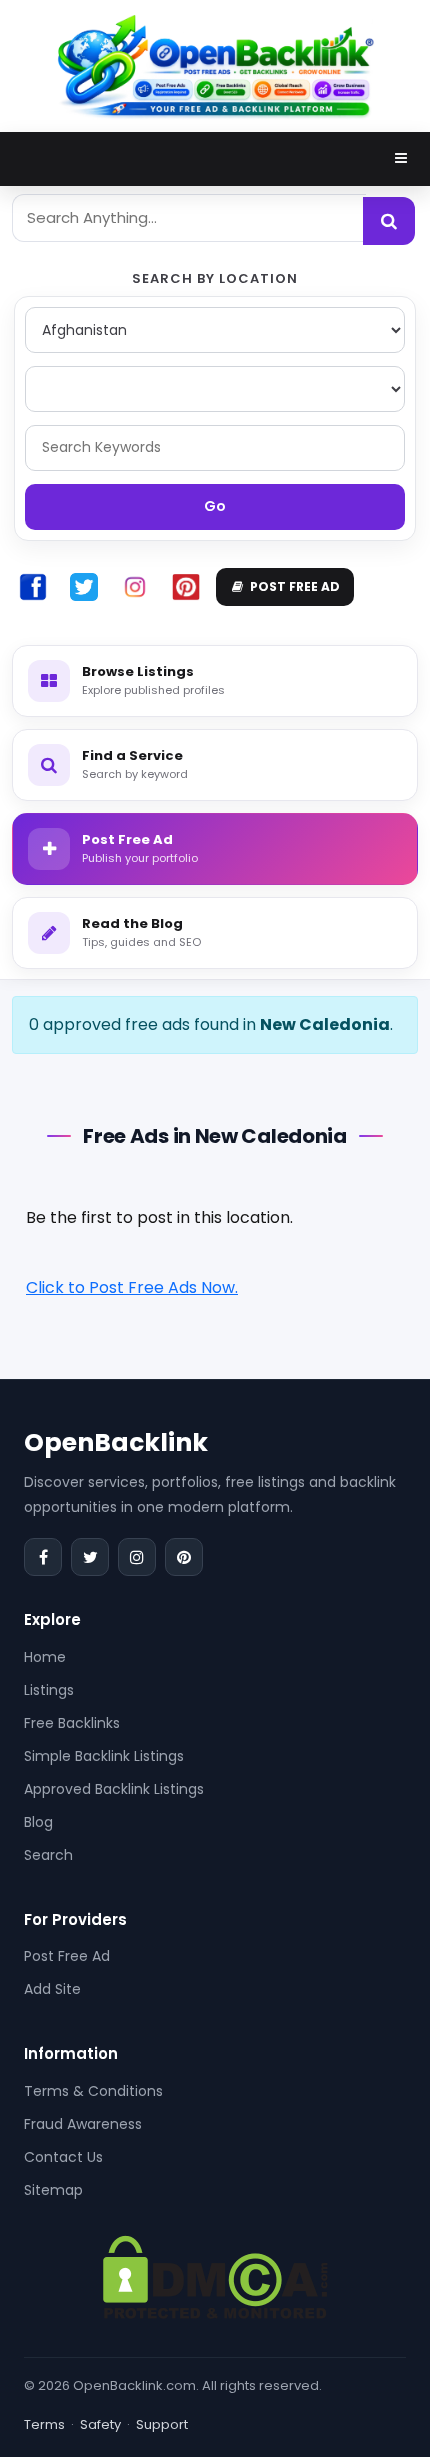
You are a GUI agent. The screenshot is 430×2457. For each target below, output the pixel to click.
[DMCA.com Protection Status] (215, 2275)
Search (48, 1855)
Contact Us (63, 2157)
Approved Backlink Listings (114, 1789)
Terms (44, 2424)
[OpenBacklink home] (215, 65)
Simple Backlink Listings (104, 1756)
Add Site (52, 1989)
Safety (100, 2424)
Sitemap (53, 2190)
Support (162, 2424)
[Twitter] (90, 1557)
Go (215, 506)
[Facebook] (43, 1557)
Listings (49, 1690)
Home (45, 1657)
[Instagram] (137, 1557)
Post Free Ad (67, 1956)
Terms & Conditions (93, 2091)
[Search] (389, 221)
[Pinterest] (184, 1557)
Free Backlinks (72, 1723)
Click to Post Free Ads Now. (132, 1287)
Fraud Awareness (83, 2124)
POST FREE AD (295, 586)
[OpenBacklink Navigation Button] (401, 158)
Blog (38, 1822)
